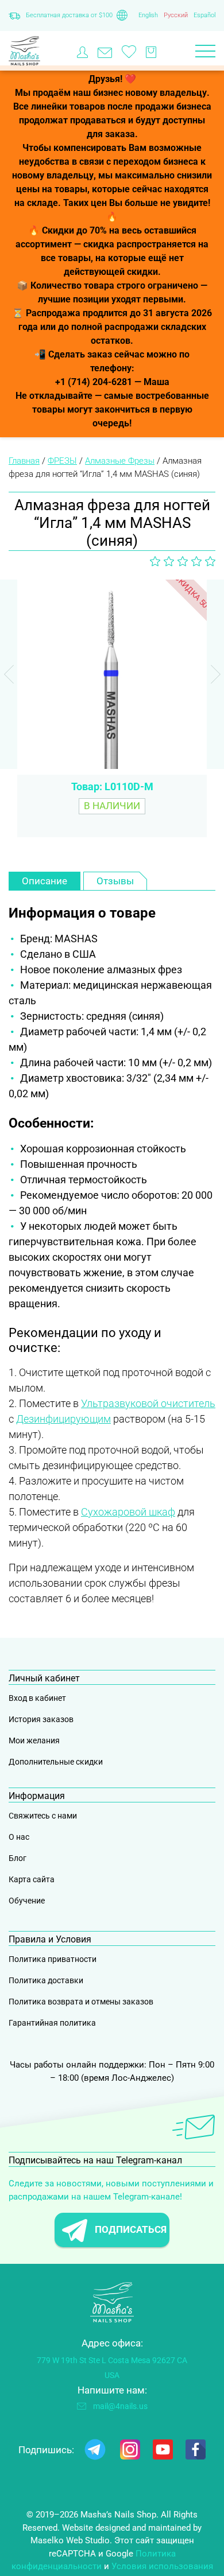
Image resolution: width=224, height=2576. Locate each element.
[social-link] (95, 2452)
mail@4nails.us (120, 2406)
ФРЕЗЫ (62, 461)
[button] (215, 674)
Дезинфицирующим (63, 1419)
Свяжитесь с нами (43, 1816)
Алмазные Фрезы (120, 461)
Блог (18, 1858)
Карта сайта (32, 1879)
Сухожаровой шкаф (128, 1512)
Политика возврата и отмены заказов (81, 2002)
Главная (24, 461)
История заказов (41, 1719)
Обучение (27, 1901)
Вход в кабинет (37, 1698)
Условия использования (162, 2566)
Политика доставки (46, 1980)
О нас (19, 1837)
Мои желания (34, 1740)
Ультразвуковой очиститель (148, 1403)
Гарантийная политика (52, 2023)
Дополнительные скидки (56, 1762)
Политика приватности (53, 1959)
